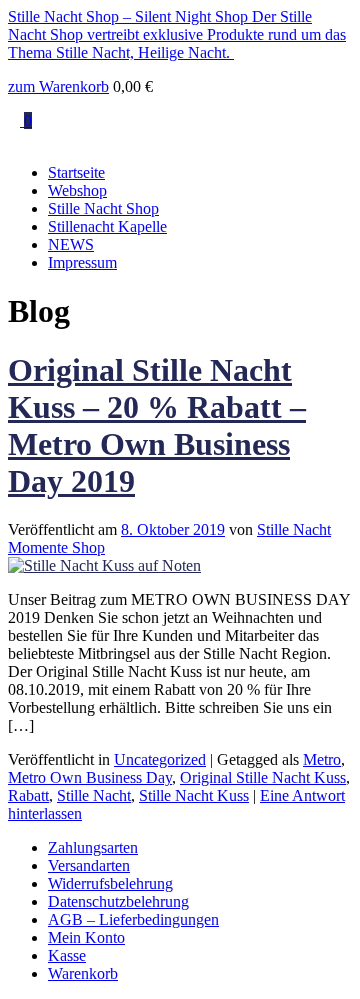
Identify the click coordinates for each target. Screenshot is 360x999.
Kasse (67, 955)
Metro (322, 759)
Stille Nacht (94, 795)
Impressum (82, 262)
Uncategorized (160, 759)
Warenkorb (83, 973)
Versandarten (89, 865)
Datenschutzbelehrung (118, 901)
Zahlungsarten (93, 847)
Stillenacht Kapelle (107, 226)
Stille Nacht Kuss (194, 795)
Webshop (77, 190)
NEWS (71, 244)
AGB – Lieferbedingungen (133, 919)
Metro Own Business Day (90, 777)
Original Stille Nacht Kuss (263, 777)
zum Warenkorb (58, 86)
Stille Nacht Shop (103, 208)
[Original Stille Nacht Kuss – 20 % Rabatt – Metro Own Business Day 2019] (104, 565)
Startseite (76, 172)
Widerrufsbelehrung (110, 883)
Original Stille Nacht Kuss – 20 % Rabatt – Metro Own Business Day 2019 (157, 425)
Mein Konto (86, 937)
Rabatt (28, 795)
